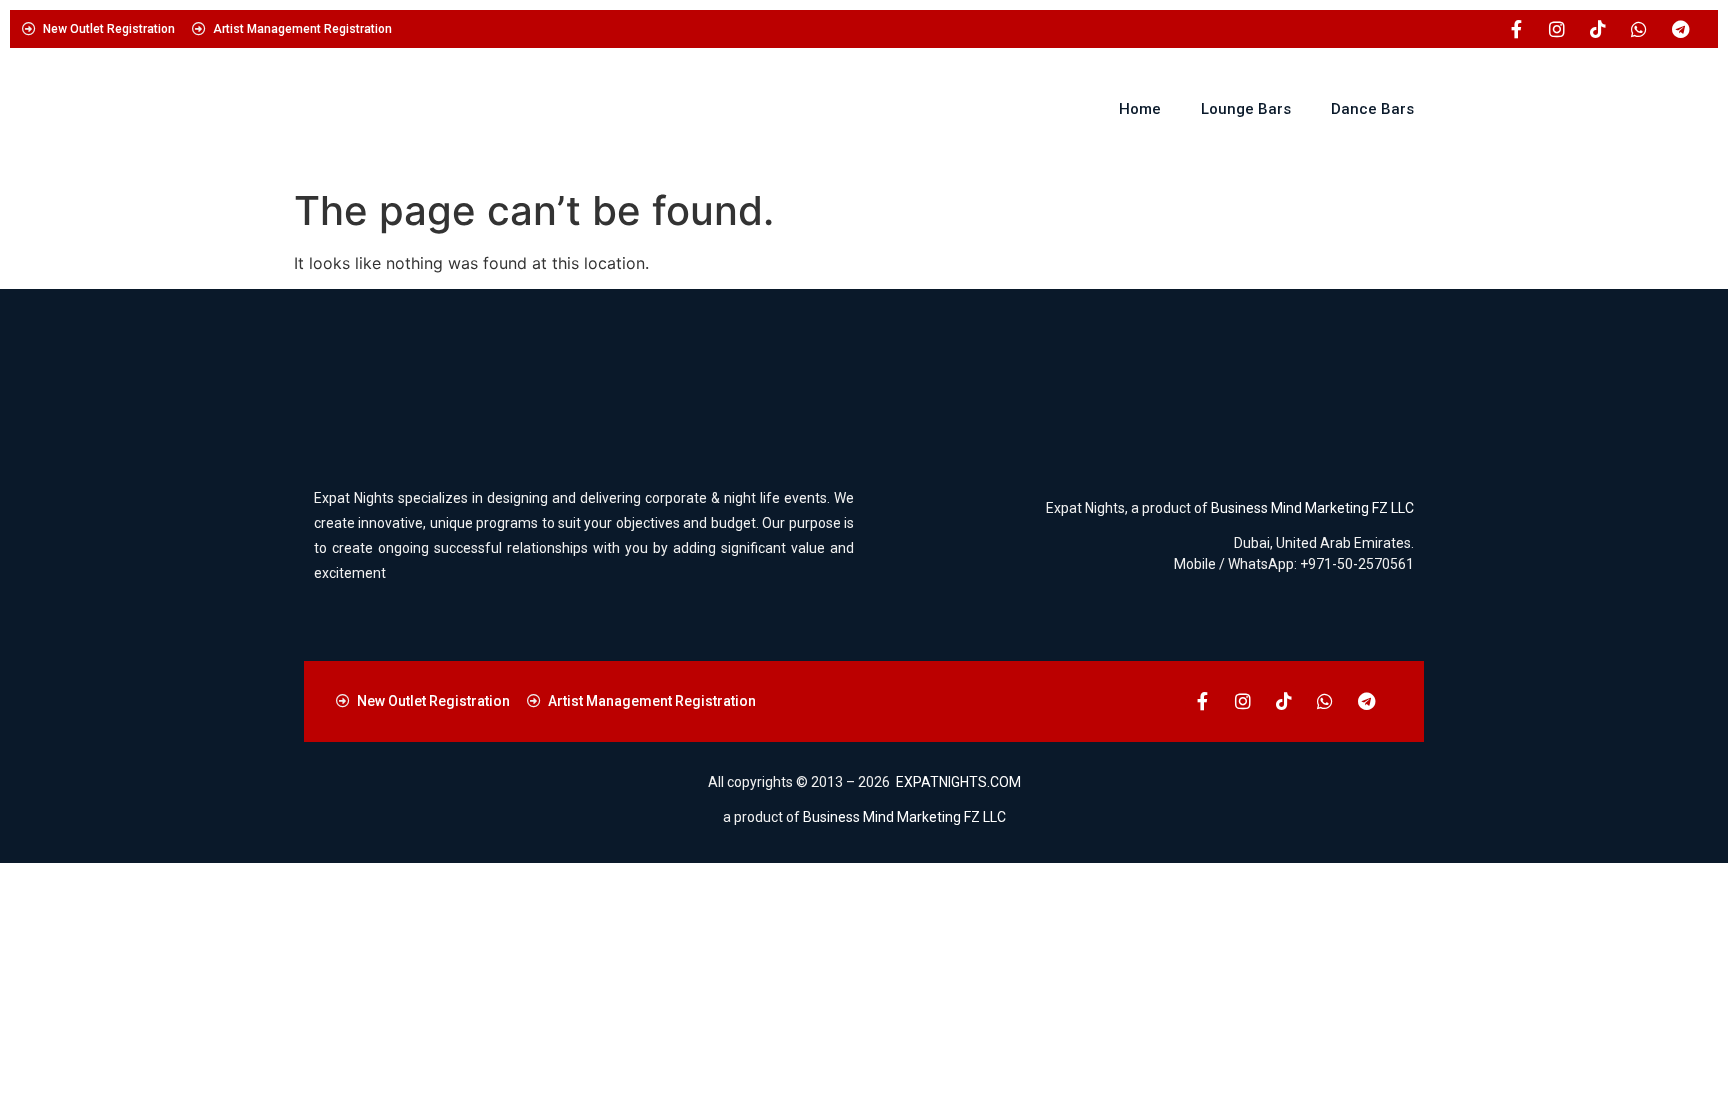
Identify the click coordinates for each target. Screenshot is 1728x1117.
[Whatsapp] (1639, 29)
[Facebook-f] (1516, 29)
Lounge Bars (1246, 109)
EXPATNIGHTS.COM (958, 782)
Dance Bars (1372, 109)
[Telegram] (1680, 29)
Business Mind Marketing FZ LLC (1312, 508)
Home (1140, 109)
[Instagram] (1557, 29)
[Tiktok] (1598, 29)
